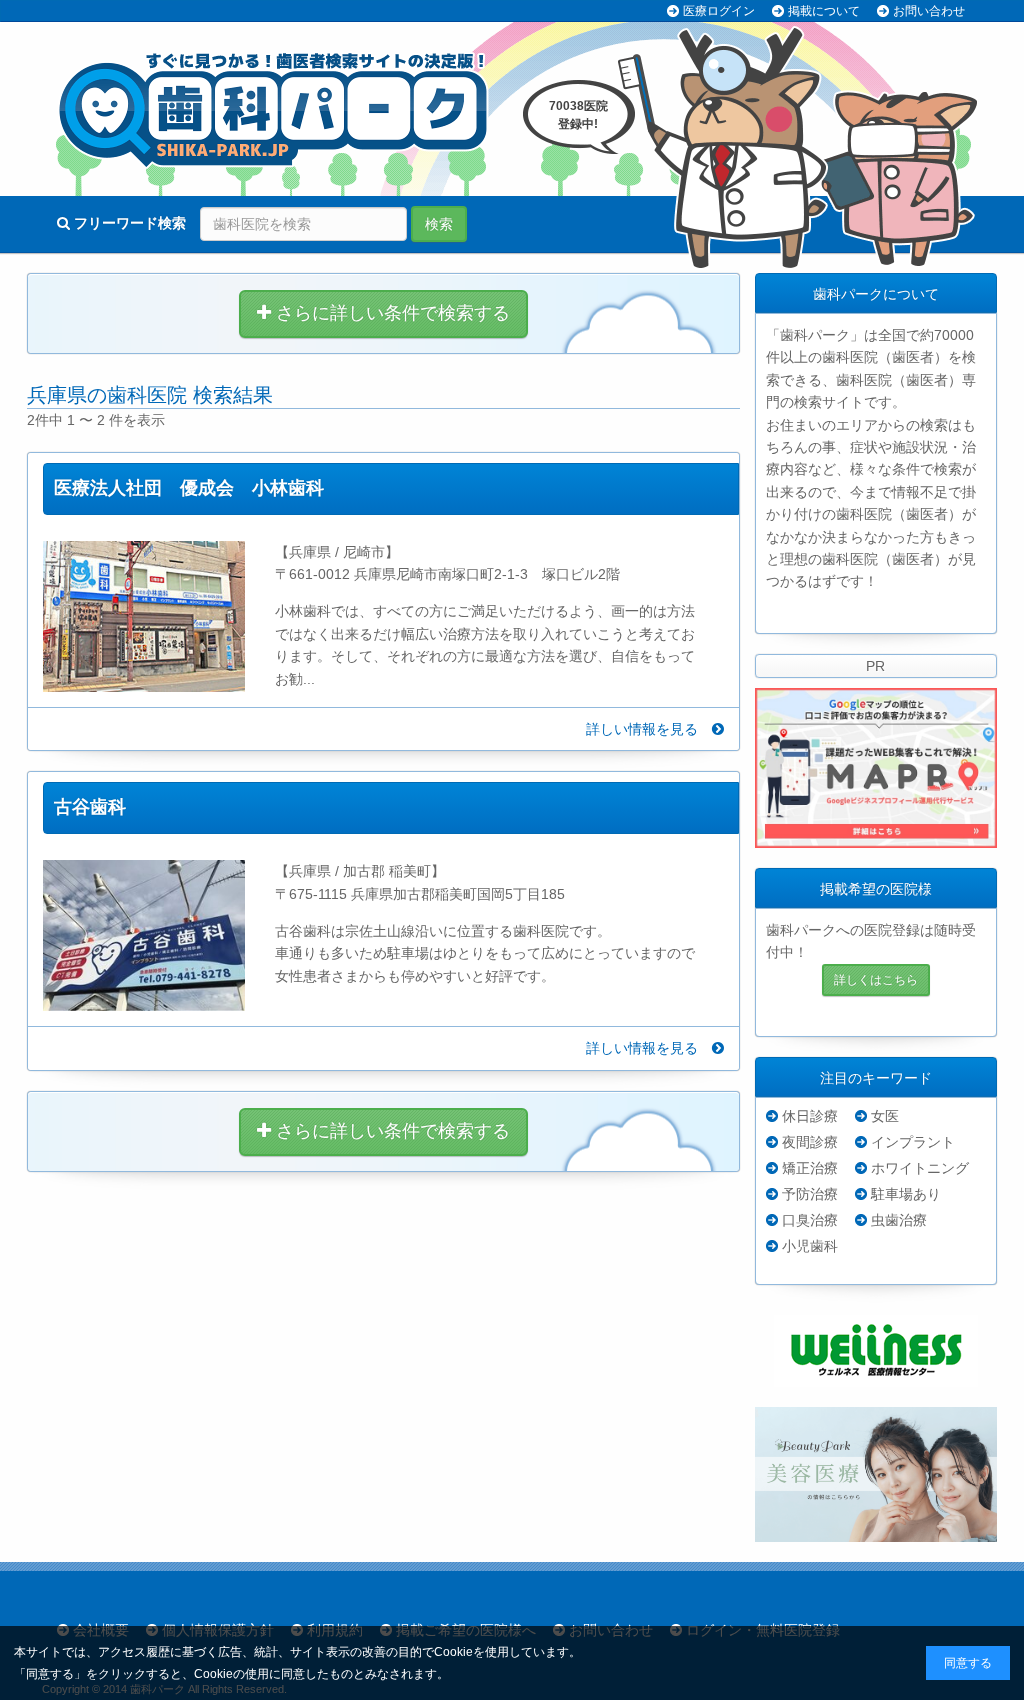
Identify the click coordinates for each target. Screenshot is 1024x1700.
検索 (439, 224)
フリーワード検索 (128, 223)
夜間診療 (810, 1142)
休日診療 (810, 1116)
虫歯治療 (899, 1220)
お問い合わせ (929, 11)
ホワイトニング (920, 1168)
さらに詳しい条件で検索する (390, 313)
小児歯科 (810, 1246)
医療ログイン (719, 11)
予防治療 (810, 1194)
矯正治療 (810, 1168)
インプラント (913, 1142)
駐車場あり (906, 1194)
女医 (885, 1116)
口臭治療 (810, 1220)
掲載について (824, 11)
